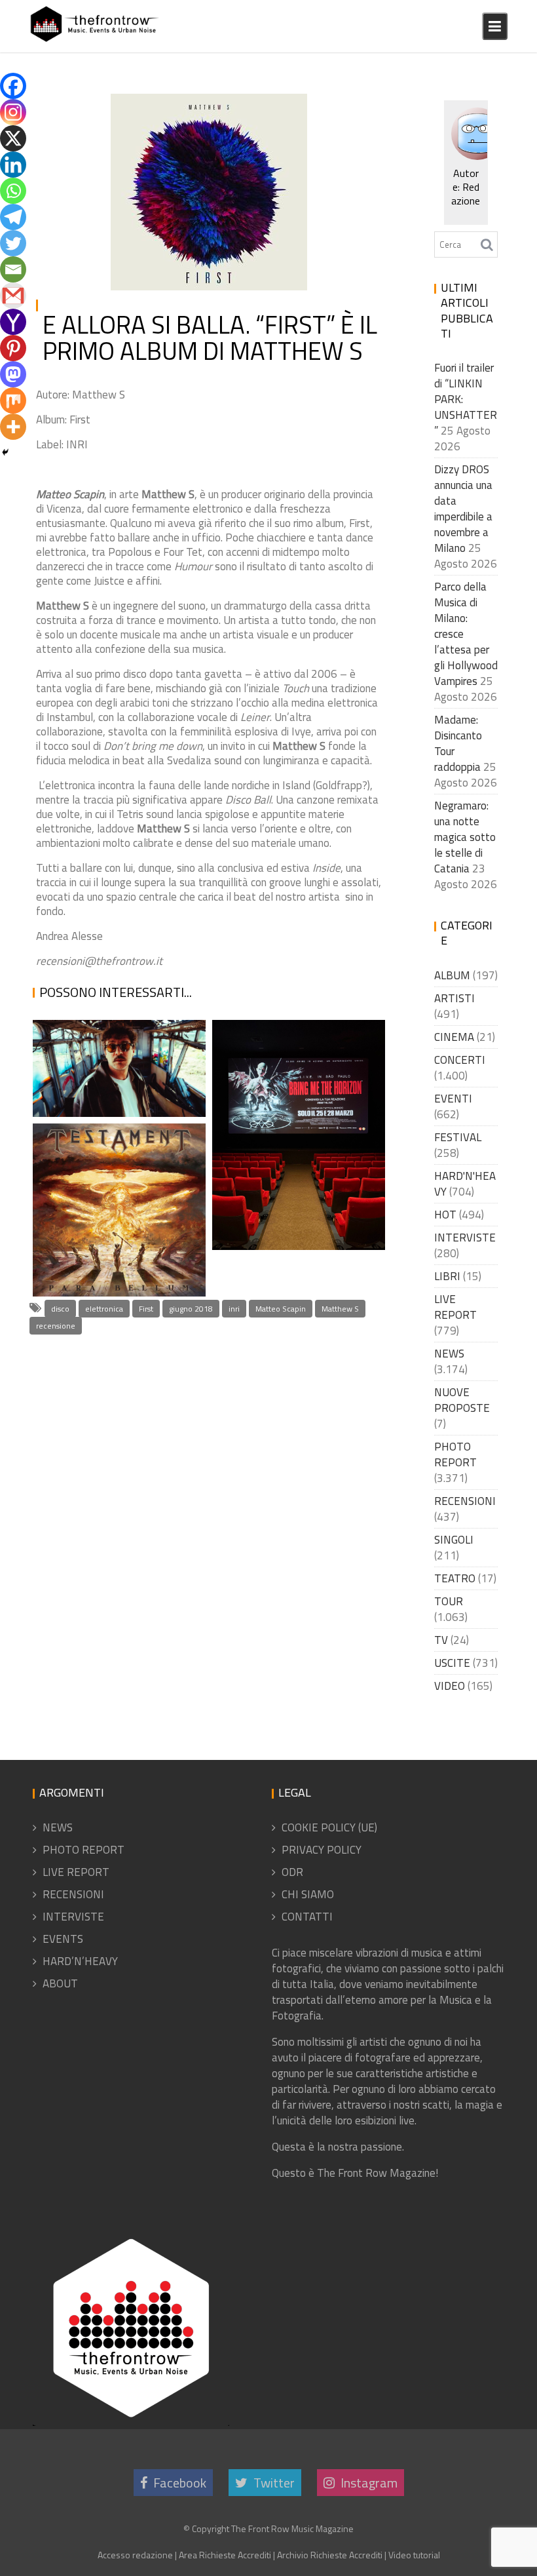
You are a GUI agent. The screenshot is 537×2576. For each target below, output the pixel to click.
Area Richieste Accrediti (225, 2555)
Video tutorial (414, 2555)
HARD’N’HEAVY (80, 1961)
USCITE (452, 1663)
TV (441, 1640)
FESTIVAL (458, 1137)
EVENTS (63, 1939)
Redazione (148, 121)
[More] (13, 427)
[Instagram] (13, 112)
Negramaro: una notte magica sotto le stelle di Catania (465, 837)
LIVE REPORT (455, 1307)
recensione (56, 1326)
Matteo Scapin (281, 1309)
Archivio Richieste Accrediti (330, 2555)
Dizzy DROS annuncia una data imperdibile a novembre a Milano (463, 509)
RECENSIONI (268, 106)
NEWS (449, 1354)
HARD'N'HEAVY (465, 1184)
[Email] (13, 269)
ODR (292, 1872)
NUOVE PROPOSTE (462, 1400)
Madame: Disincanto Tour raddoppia (458, 743)
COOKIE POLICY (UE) (329, 1827)
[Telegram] (13, 217)
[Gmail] (13, 296)
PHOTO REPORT (455, 1454)
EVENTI (453, 1099)
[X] (13, 138)
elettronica (104, 1309)
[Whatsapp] (13, 191)
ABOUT (60, 1983)
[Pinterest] (13, 348)
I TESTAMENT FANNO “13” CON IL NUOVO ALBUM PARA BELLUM (113, 1235)
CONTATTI (307, 1917)
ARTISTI (454, 998)
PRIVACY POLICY (322, 1850)
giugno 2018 (191, 1309)
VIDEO (450, 1686)
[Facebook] (13, 86)
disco (60, 1309)
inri (234, 1309)
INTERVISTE (465, 1238)
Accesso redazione (135, 2555)
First (146, 1309)
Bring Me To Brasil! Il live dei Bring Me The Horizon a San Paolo (294, 1189)
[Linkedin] (13, 165)
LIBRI (447, 1276)
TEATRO (455, 1578)
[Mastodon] (13, 374)
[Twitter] (13, 243)
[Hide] (5, 452)
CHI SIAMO (308, 1894)
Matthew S (340, 1309)
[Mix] (13, 400)
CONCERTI (460, 1060)
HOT (445, 1215)
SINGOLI (454, 1540)
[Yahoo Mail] (13, 322)
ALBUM (452, 975)
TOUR (449, 1601)
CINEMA (454, 1037)
